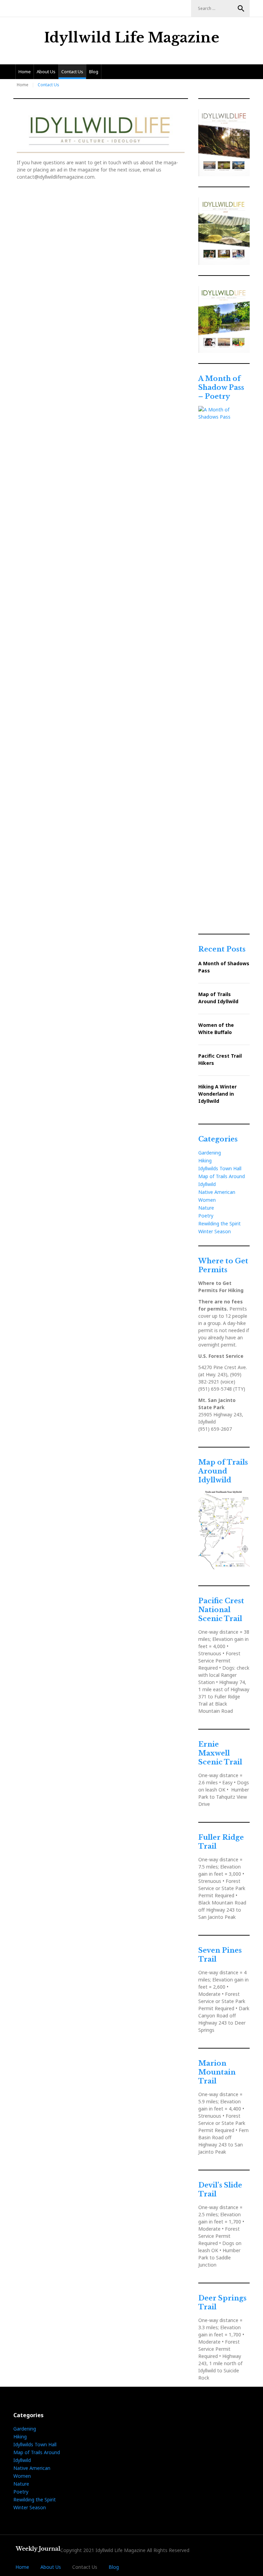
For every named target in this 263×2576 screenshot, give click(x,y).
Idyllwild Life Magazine (132, 38)
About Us (46, 72)
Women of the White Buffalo (216, 1029)
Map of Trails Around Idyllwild (218, 998)
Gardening (210, 1153)
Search (241, 9)
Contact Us (72, 72)
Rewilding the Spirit (220, 1223)
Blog (94, 72)
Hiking (205, 1161)
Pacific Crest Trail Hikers (220, 1059)
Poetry (206, 1216)
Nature (206, 1208)
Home (25, 72)
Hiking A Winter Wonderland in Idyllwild (217, 1094)
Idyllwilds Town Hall (220, 1168)
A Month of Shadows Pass (224, 967)
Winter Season (215, 1231)
